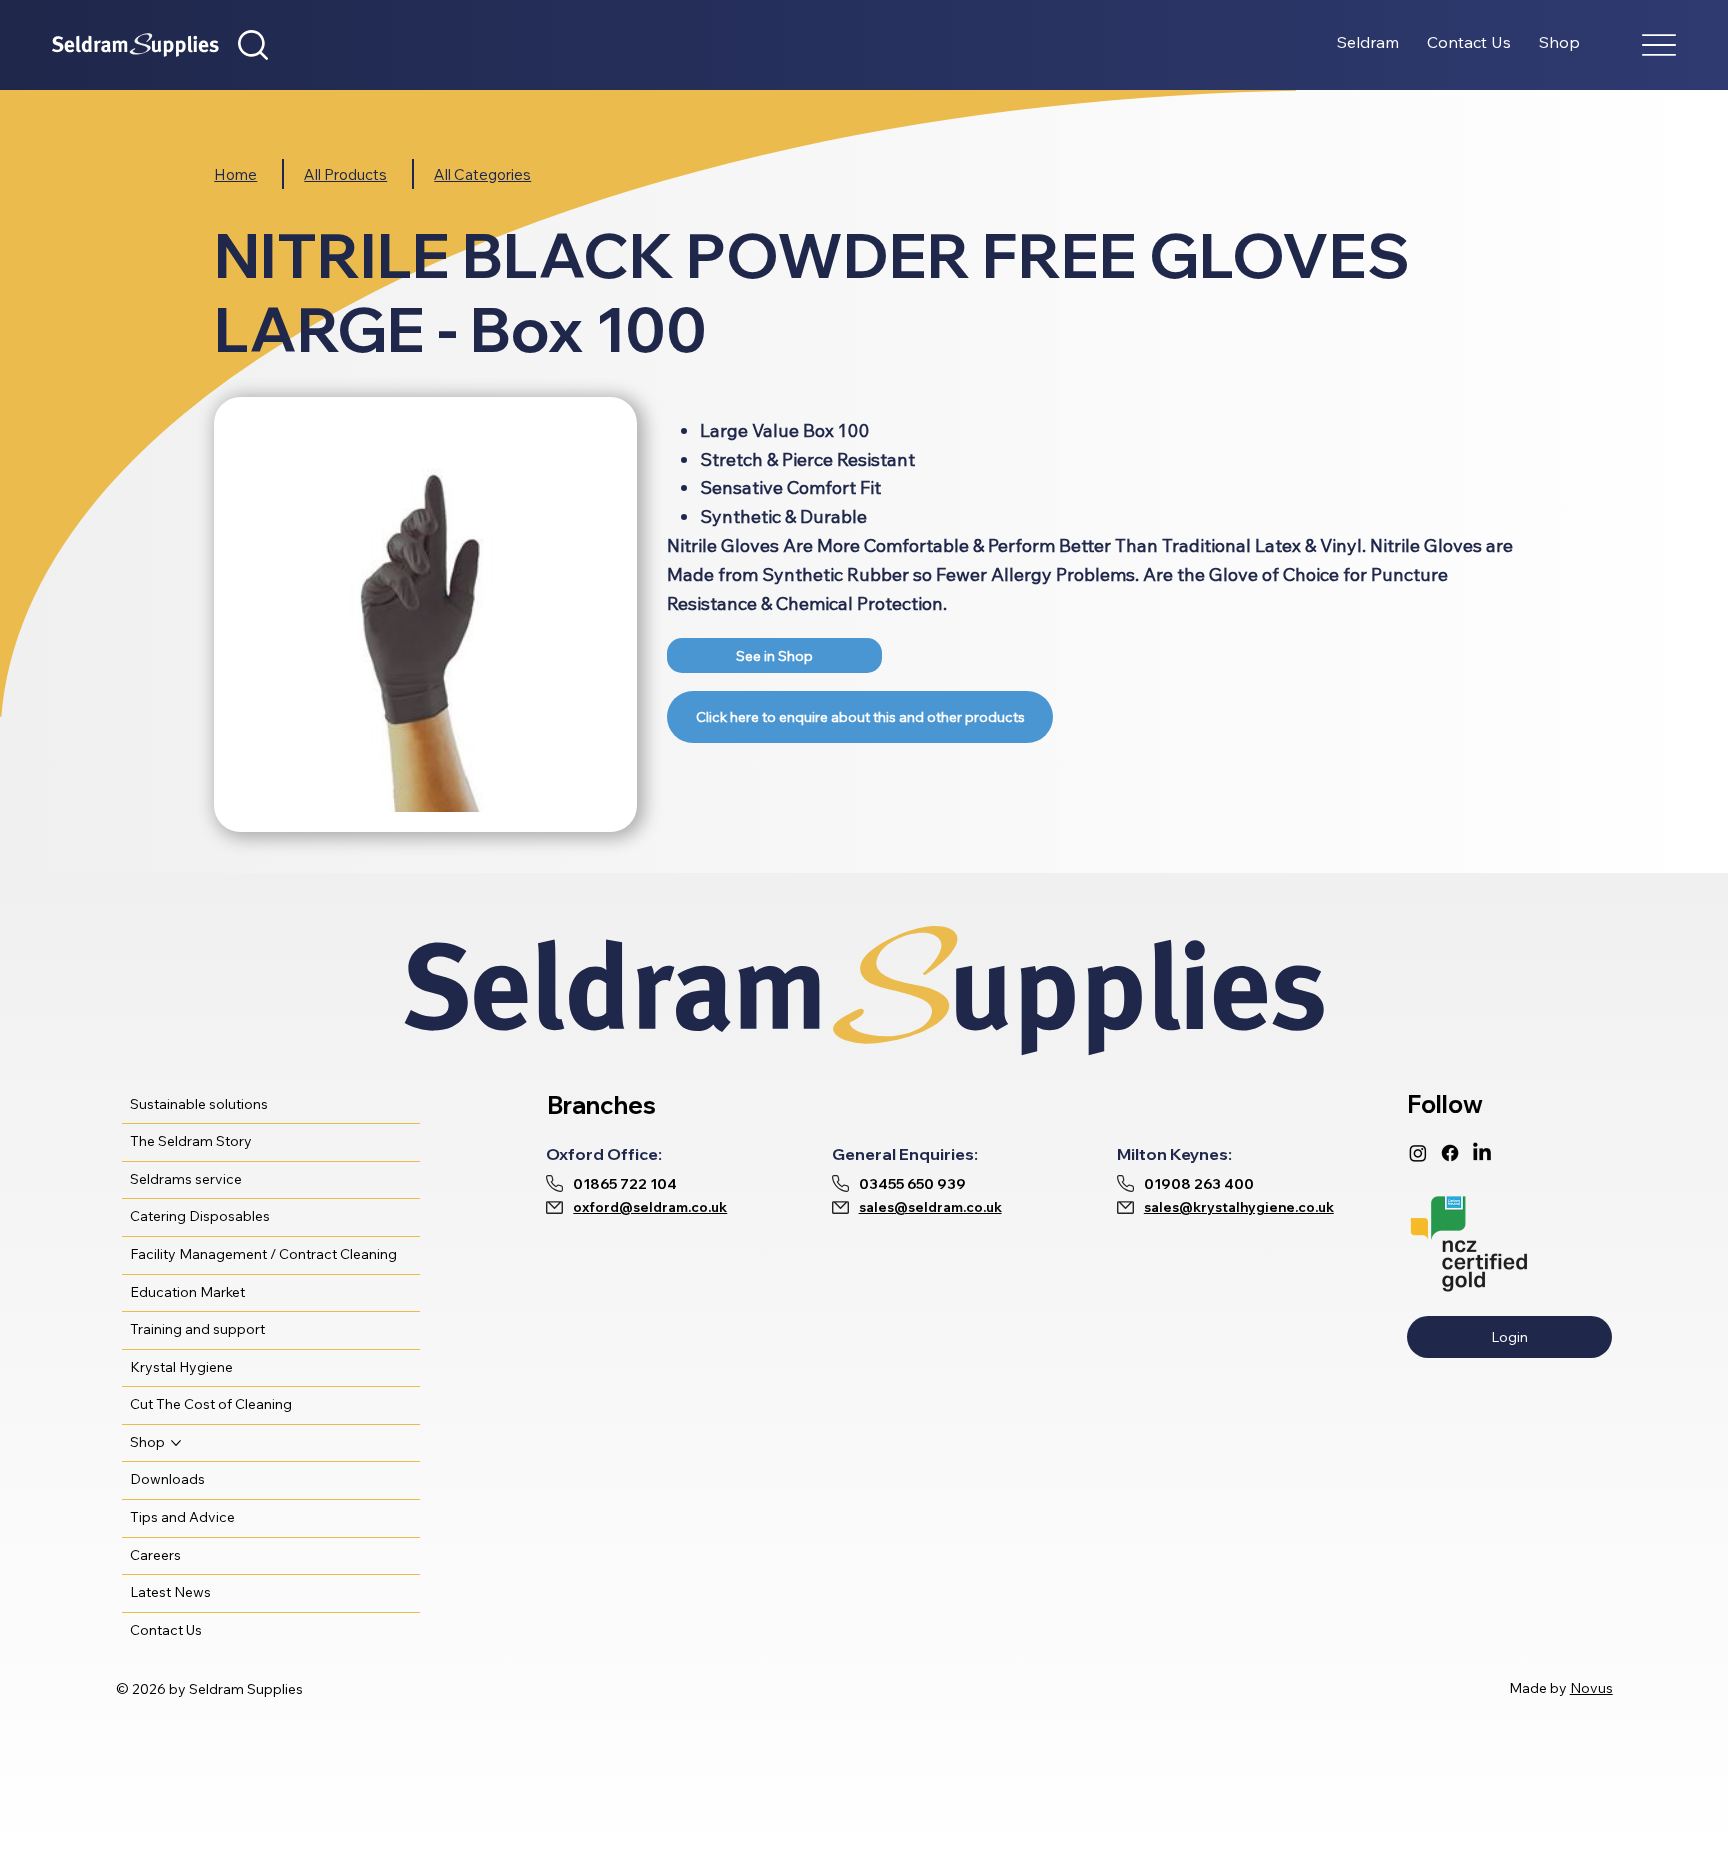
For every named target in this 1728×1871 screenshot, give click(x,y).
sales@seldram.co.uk (930, 1207)
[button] (253, 45)
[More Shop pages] (176, 1443)
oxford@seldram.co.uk (650, 1207)
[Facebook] (1450, 1153)
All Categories (482, 174)
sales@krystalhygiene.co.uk (1239, 1207)
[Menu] (1658, 45)
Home (235, 174)
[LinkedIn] (1482, 1153)
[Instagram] (1418, 1153)
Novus (1591, 1688)
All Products (345, 174)
